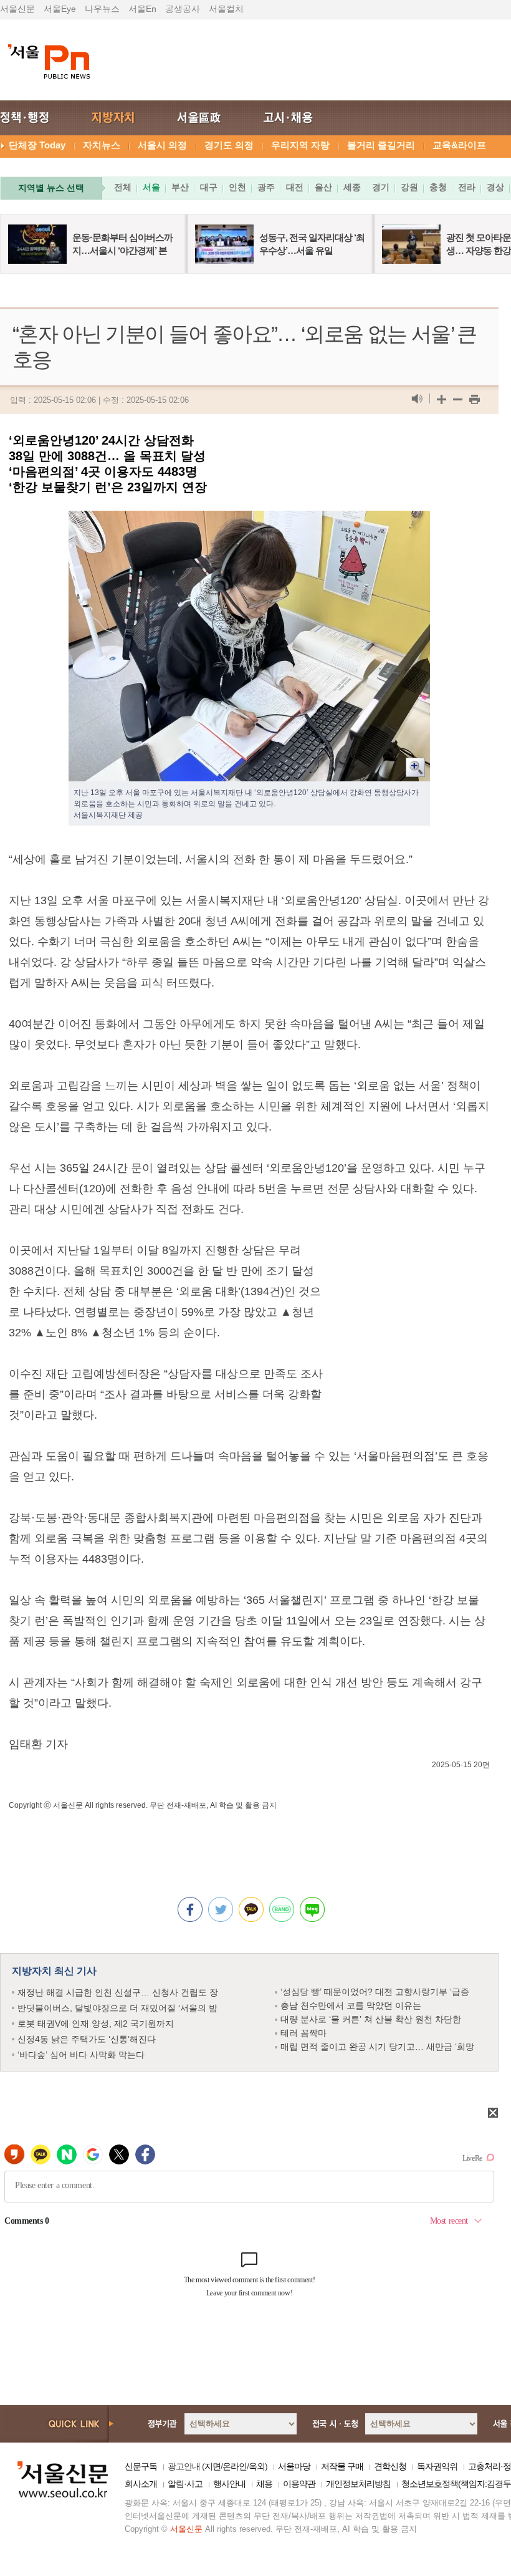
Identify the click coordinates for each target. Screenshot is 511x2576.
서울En (142, 9)
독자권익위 (437, 2466)
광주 (266, 187)
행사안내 (229, 2484)
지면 (213, 2466)
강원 (409, 187)
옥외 (257, 2466)
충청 (438, 187)
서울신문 (17, 9)
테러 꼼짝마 (303, 2033)
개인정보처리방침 (358, 2484)
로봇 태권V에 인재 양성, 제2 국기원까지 (96, 2024)
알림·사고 (185, 2484)
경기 (381, 187)
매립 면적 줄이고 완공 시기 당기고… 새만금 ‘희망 (377, 2047)
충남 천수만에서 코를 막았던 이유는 (351, 2005)
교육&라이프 (459, 145)
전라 (467, 187)
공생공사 (183, 9)
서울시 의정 (162, 145)
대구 (209, 187)
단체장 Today (37, 145)
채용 (264, 2484)
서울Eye (60, 9)
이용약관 (299, 2484)
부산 (180, 187)
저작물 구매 (342, 2466)
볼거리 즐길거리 (381, 145)
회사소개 (141, 2484)
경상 (495, 187)
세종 (352, 187)
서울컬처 (226, 9)
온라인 (235, 2466)
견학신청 (390, 2466)
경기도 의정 (229, 145)
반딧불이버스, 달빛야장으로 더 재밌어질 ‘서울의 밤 (117, 2008)
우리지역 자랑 (300, 145)
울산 (323, 187)
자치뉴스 (102, 145)
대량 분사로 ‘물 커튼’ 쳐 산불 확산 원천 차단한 (371, 2019)
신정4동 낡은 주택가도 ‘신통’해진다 (87, 2039)
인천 (237, 187)
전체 (123, 187)
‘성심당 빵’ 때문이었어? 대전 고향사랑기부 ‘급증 (375, 1992)
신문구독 (141, 2466)
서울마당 (294, 2466)
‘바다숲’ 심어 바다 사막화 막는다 (81, 2055)
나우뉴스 (102, 9)
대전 (295, 187)
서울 (151, 187)
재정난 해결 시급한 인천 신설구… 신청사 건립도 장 (118, 1992)
